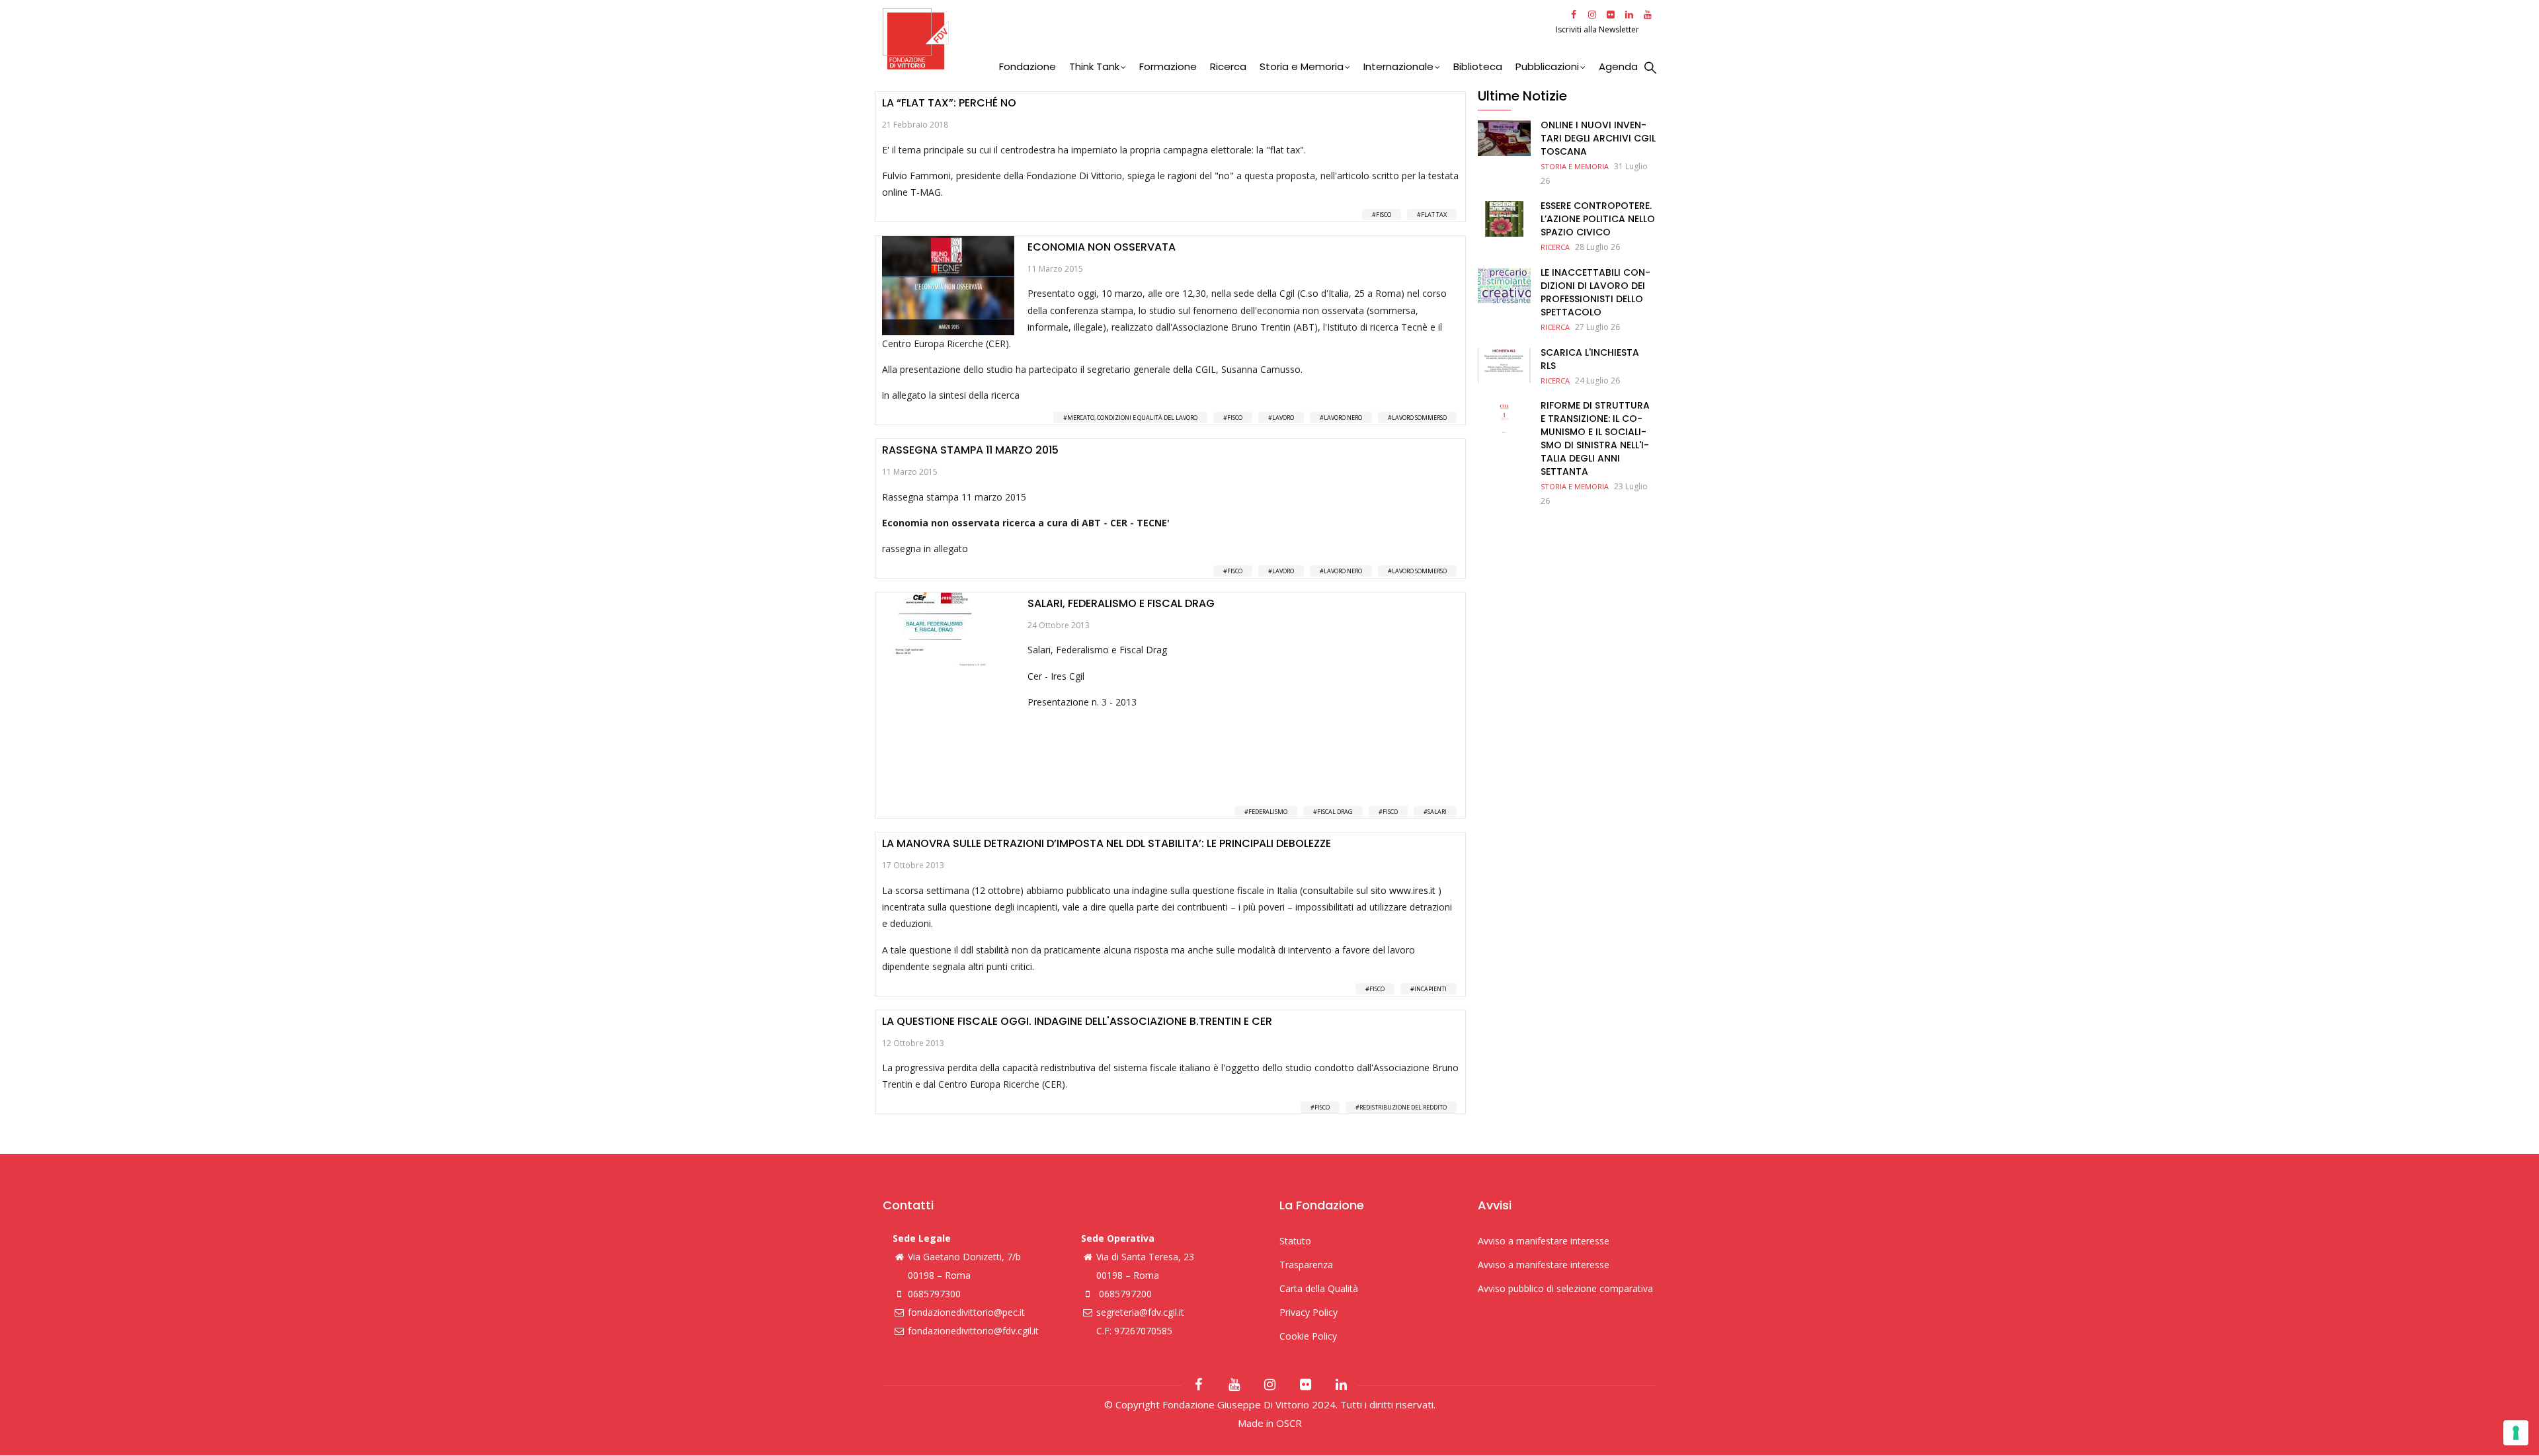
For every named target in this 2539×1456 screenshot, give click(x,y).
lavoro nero (1343, 418)
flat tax (1434, 215)
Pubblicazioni (1547, 66)
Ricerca (1228, 66)
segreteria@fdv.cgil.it (1140, 1312)
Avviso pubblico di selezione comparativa (1565, 1288)
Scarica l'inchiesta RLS (1590, 359)
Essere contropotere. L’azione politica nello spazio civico (1598, 219)
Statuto (1295, 1241)
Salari (1437, 812)
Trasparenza (1306, 1265)
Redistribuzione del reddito (1403, 1107)
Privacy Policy (1309, 1312)
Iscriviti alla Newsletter (1598, 29)
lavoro (1283, 418)
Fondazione (1028, 66)
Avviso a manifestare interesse (1544, 1241)
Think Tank (1094, 66)
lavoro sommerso (1419, 418)
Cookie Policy (1308, 1336)
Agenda (1618, 66)
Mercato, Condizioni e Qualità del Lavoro (1132, 418)
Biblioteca (1478, 66)
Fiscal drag (1335, 812)
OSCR (1289, 1423)
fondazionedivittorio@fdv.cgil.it (973, 1331)
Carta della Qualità (1319, 1288)
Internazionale (1398, 66)
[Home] (1218, 39)
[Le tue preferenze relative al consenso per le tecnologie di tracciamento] (2516, 1433)
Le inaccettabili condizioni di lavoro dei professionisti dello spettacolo (1595, 292)
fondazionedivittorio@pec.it (966, 1312)
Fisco (1384, 215)
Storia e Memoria (1302, 66)
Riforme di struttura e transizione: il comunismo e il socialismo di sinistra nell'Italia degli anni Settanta (1595, 438)
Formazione (1168, 66)
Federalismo (1268, 812)
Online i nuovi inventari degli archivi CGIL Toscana (1598, 138)
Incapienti (1431, 989)
